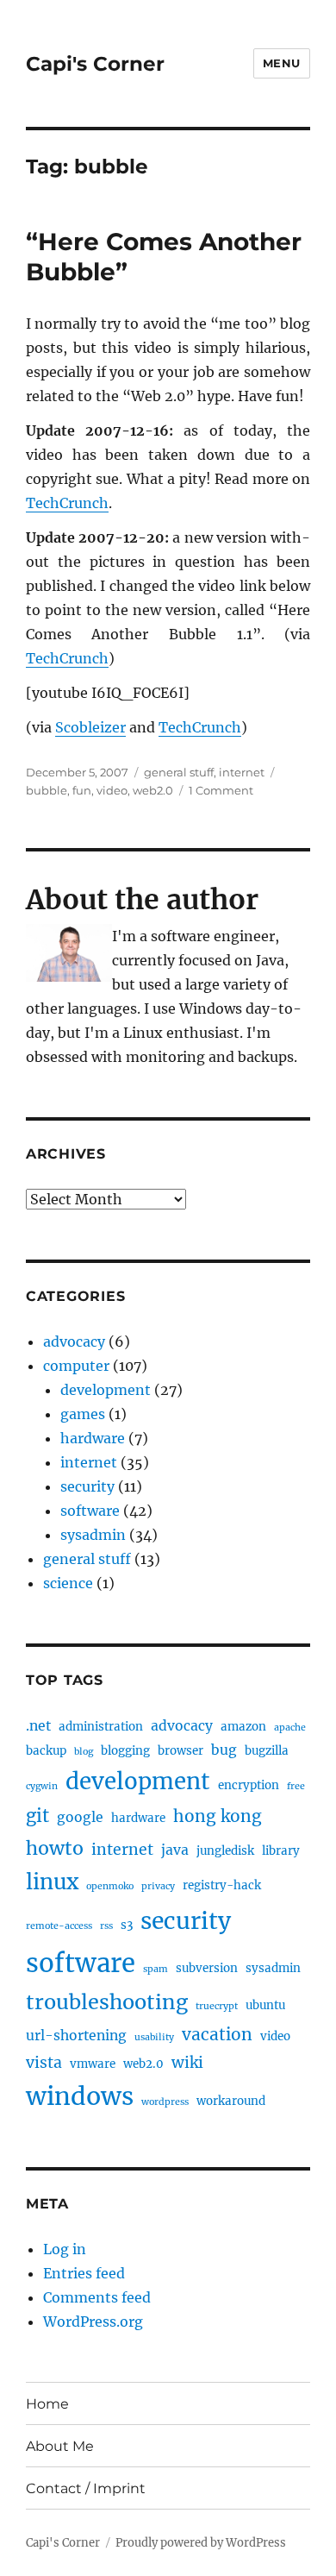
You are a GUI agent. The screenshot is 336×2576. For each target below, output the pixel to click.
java (175, 1850)
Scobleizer (90, 727)
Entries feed (84, 2273)
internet (242, 772)
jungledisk (225, 1851)
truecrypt (217, 2006)
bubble (47, 790)
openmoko (110, 1886)
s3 (127, 1925)
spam (156, 1969)
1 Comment (221, 790)
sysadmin (93, 1535)
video (112, 790)
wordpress (165, 2102)
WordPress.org (93, 2322)
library (281, 1851)
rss (106, 1926)
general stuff (179, 772)
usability (154, 2037)
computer (76, 1366)
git (37, 1816)
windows (80, 2096)
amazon (243, 1727)
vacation (217, 2034)
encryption (249, 1785)
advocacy (74, 1341)
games (83, 1414)
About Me (60, 2446)
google (80, 1817)
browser (180, 1751)
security (87, 1486)
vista (44, 2063)
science (68, 1583)
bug (224, 1750)
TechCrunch (67, 503)
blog (84, 1752)
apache (290, 1728)
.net (38, 1726)
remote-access (59, 1926)
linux (52, 1882)
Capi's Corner (95, 64)
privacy (158, 1886)
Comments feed (97, 2297)
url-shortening (76, 2036)
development (106, 1390)
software (90, 1511)
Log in (65, 2249)
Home (47, 2404)
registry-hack (222, 1885)
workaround (231, 2101)
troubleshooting (107, 2002)
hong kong (218, 1816)
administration (101, 1727)
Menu (282, 63)
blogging (125, 1751)
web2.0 (153, 790)
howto (55, 1848)
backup (46, 1751)
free (296, 1786)
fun (82, 790)
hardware (93, 1438)
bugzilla (267, 1751)
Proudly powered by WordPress (201, 2543)
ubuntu (265, 2005)
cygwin (42, 1786)
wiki (187, 2063)
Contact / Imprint (86, 2488)
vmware (93, 2064)
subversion (207, 1968)
